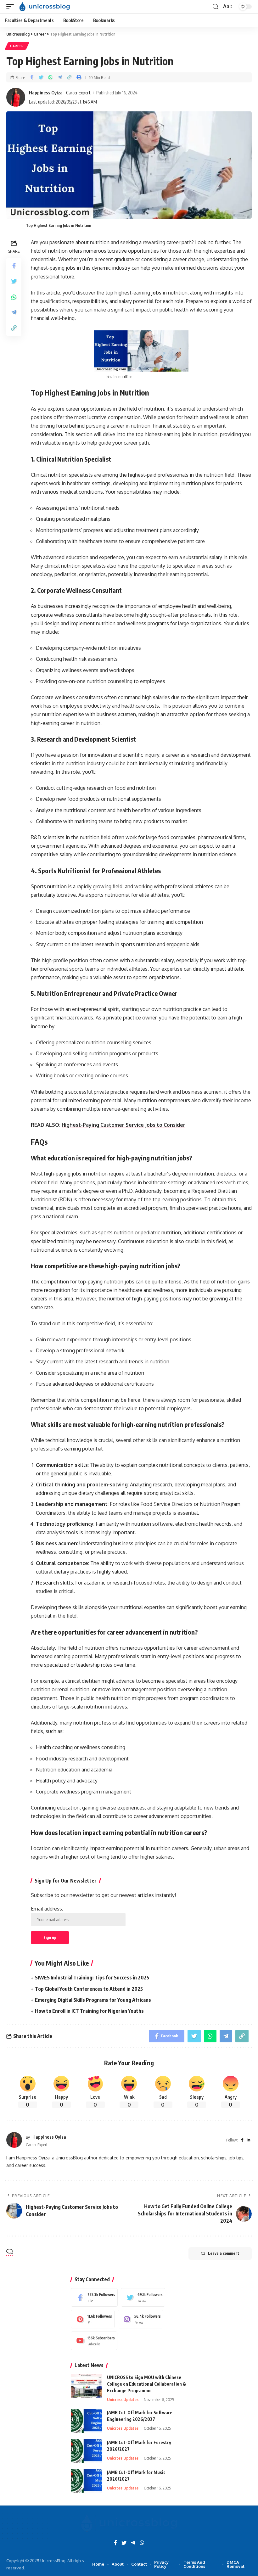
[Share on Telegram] (60, 77)
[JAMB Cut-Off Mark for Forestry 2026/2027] (87, 2451)
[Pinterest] (93, 2319)
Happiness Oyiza (46, 93)
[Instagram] (140, 2319)
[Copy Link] (69, 77)
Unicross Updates (123, 2399)
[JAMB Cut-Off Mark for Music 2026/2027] (87, 2481)
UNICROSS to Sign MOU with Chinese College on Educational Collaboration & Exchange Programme (147, 2384)
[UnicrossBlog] (45, 7)
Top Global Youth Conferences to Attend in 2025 (89, 1989)
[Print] (79, 77)
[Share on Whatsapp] (50, 77)
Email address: (47, 1909)
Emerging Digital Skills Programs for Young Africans (93, 2000)
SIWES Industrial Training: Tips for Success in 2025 (92, 1978)
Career (17, 46)
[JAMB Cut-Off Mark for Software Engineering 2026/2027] (87, 2421)
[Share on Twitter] (41, 77)
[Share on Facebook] (31, 77)
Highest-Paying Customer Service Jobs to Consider (123, 1125)
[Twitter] (143, 2297)
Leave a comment (224, 2253)
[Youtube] (94, 2341)
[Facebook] (94, 2297)
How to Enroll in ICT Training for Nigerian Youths (89, 2011)
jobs (156, 293)
